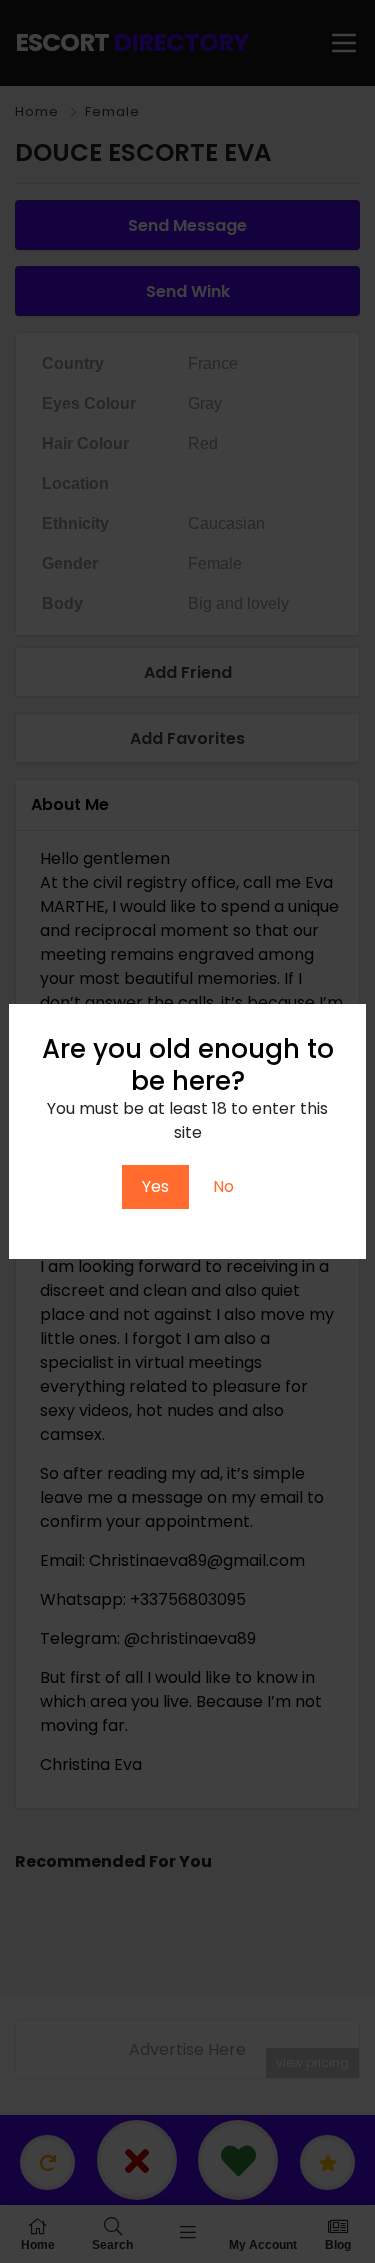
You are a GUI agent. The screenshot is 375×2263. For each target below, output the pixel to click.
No (223, 1186)
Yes (155, 1186)
